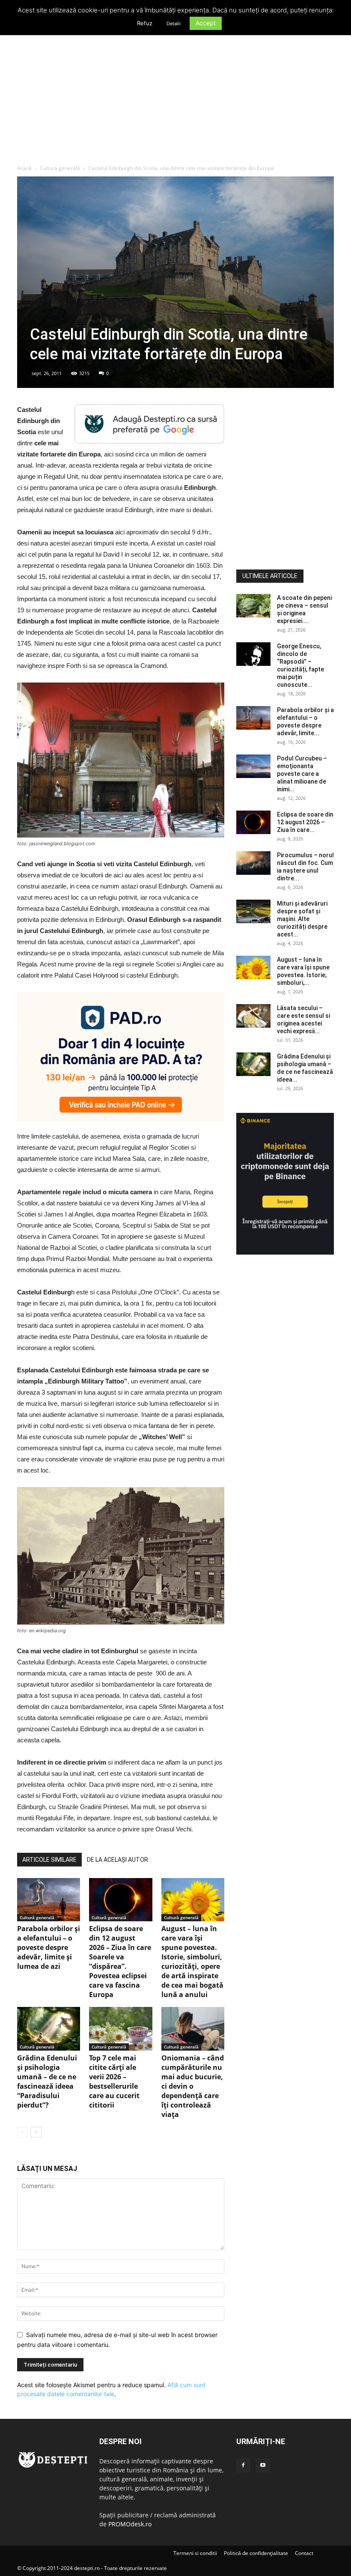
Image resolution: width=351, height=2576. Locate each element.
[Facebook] (243, 2466)
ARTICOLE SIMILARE (49, 1860)
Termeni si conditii (195, 2553)
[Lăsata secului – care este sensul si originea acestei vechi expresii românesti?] (253, 1016)
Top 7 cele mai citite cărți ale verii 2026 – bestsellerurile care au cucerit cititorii (114, 2081)
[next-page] (36, 2132)
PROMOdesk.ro (130, 2524)
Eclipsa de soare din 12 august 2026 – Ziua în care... (305, 822)
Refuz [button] (145, 23)
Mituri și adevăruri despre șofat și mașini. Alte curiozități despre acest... (302, 919)
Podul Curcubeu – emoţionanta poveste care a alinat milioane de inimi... (302, 774)
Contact (304, 2553)
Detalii (174, 24)
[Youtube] (263, 2466)
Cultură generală (60, 168)
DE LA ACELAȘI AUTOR (117, 1860)
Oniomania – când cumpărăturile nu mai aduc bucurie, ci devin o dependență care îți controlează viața (193, 2086)
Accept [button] (206, 23)
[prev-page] (22, 2132)
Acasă (24, 168)
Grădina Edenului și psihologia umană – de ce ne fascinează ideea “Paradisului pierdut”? (47, 2081)
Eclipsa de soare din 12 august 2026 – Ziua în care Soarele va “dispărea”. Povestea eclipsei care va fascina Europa (120, 1962)
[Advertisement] (175, 100)
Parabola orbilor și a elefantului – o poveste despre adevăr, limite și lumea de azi (49, 1947)
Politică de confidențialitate (256, 2553)
